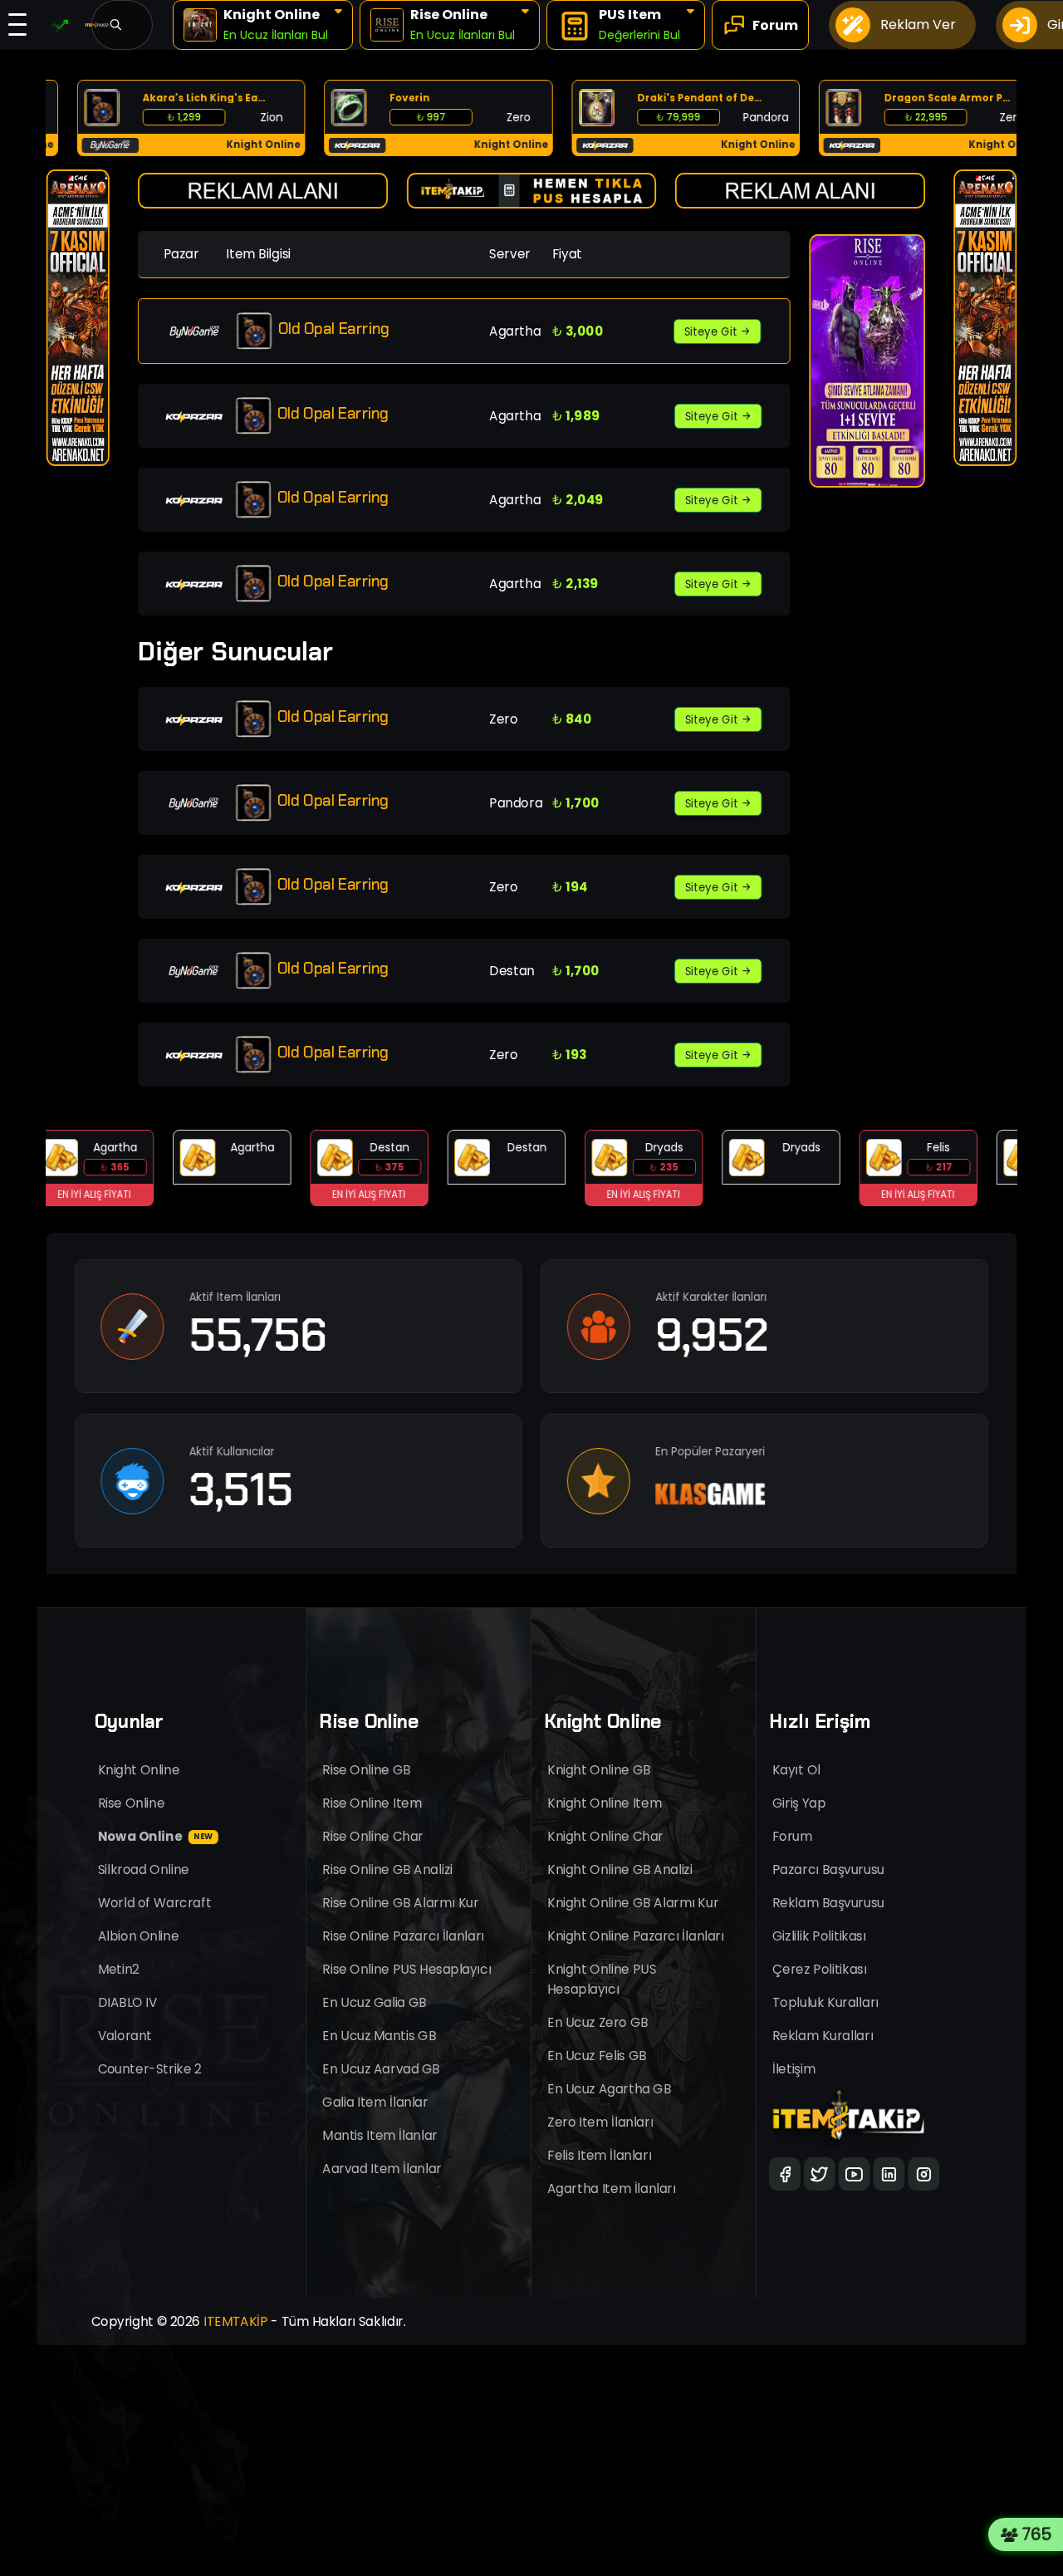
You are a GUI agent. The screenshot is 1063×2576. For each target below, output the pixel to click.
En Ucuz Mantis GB (379, 2036)
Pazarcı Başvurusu (828, 1869)
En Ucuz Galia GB (374, 2002)
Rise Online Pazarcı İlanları (403, 1936)
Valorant (125, 2036)
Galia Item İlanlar (375, 2102)
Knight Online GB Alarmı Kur (633, 1903)
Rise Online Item (372, 1803)
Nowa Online (156, 1836)
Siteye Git (712, 331)
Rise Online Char (373, 1836)
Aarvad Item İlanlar (382, 2169)
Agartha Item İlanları (612, 2188)
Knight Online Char (605, 1836)
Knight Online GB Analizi (620, 1869)
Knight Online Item (605, 1803)
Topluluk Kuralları (825, 2002)
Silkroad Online (144, 1869)
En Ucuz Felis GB (597, 2056)
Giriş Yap (799, 1803)
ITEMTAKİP (236, 2321)
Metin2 (119, 1969)
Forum (792, 1836)
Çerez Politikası (820, 1969)
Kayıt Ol (796, 1770)
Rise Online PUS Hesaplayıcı (407, 1969)
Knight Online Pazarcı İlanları (636, 1936)
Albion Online (139, 1936)
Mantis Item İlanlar (380, 2135)
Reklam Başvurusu (828, 1903)
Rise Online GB (366, 1770)
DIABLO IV (128, 2002)
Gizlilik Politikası (819, 1936)
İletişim (794, 2069)
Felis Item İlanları (599, 2155)
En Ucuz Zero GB (598, 2022)
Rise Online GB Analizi (387, 1869)
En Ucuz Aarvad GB (381, 2069)
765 (1040, 2534)
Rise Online (132, 1803)
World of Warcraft (155, 1903)
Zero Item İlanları (600, 2122)
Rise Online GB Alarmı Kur (400, 1903)
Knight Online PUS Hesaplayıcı (602, 1979)
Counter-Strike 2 (150, 2069)
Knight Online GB (599, 1770)
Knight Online (139, 1770)
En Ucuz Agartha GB (609, 2089)
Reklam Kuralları (823, 2036)
